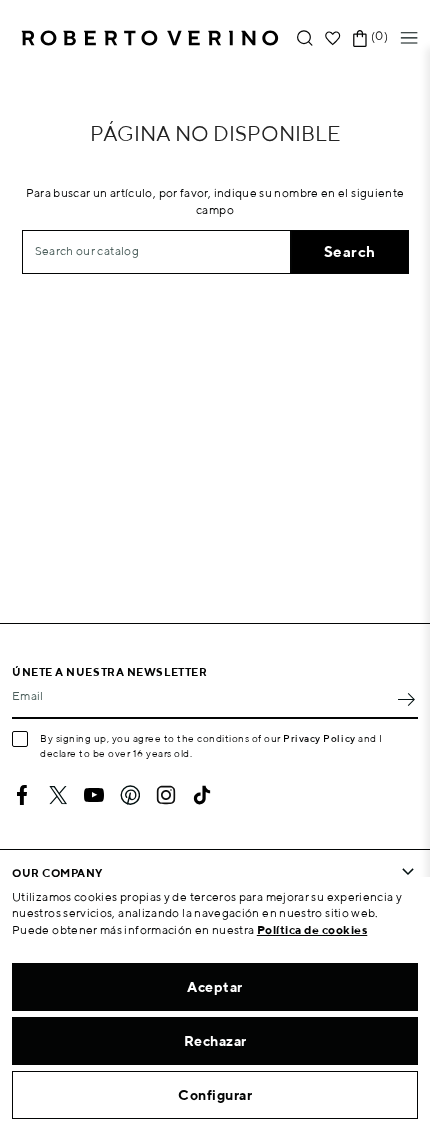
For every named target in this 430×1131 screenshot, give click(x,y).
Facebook (22, 795)
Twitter (58, 795)
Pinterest (130, 795)
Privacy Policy (319, 738)
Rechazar (215, 1041)
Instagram (166, 795)
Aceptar (215, 987)
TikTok (202, 795)
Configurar (215, 1095)
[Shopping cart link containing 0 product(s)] (360, 38)
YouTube (94, 795)
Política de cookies (312, 929)
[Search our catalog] (305, 38)
